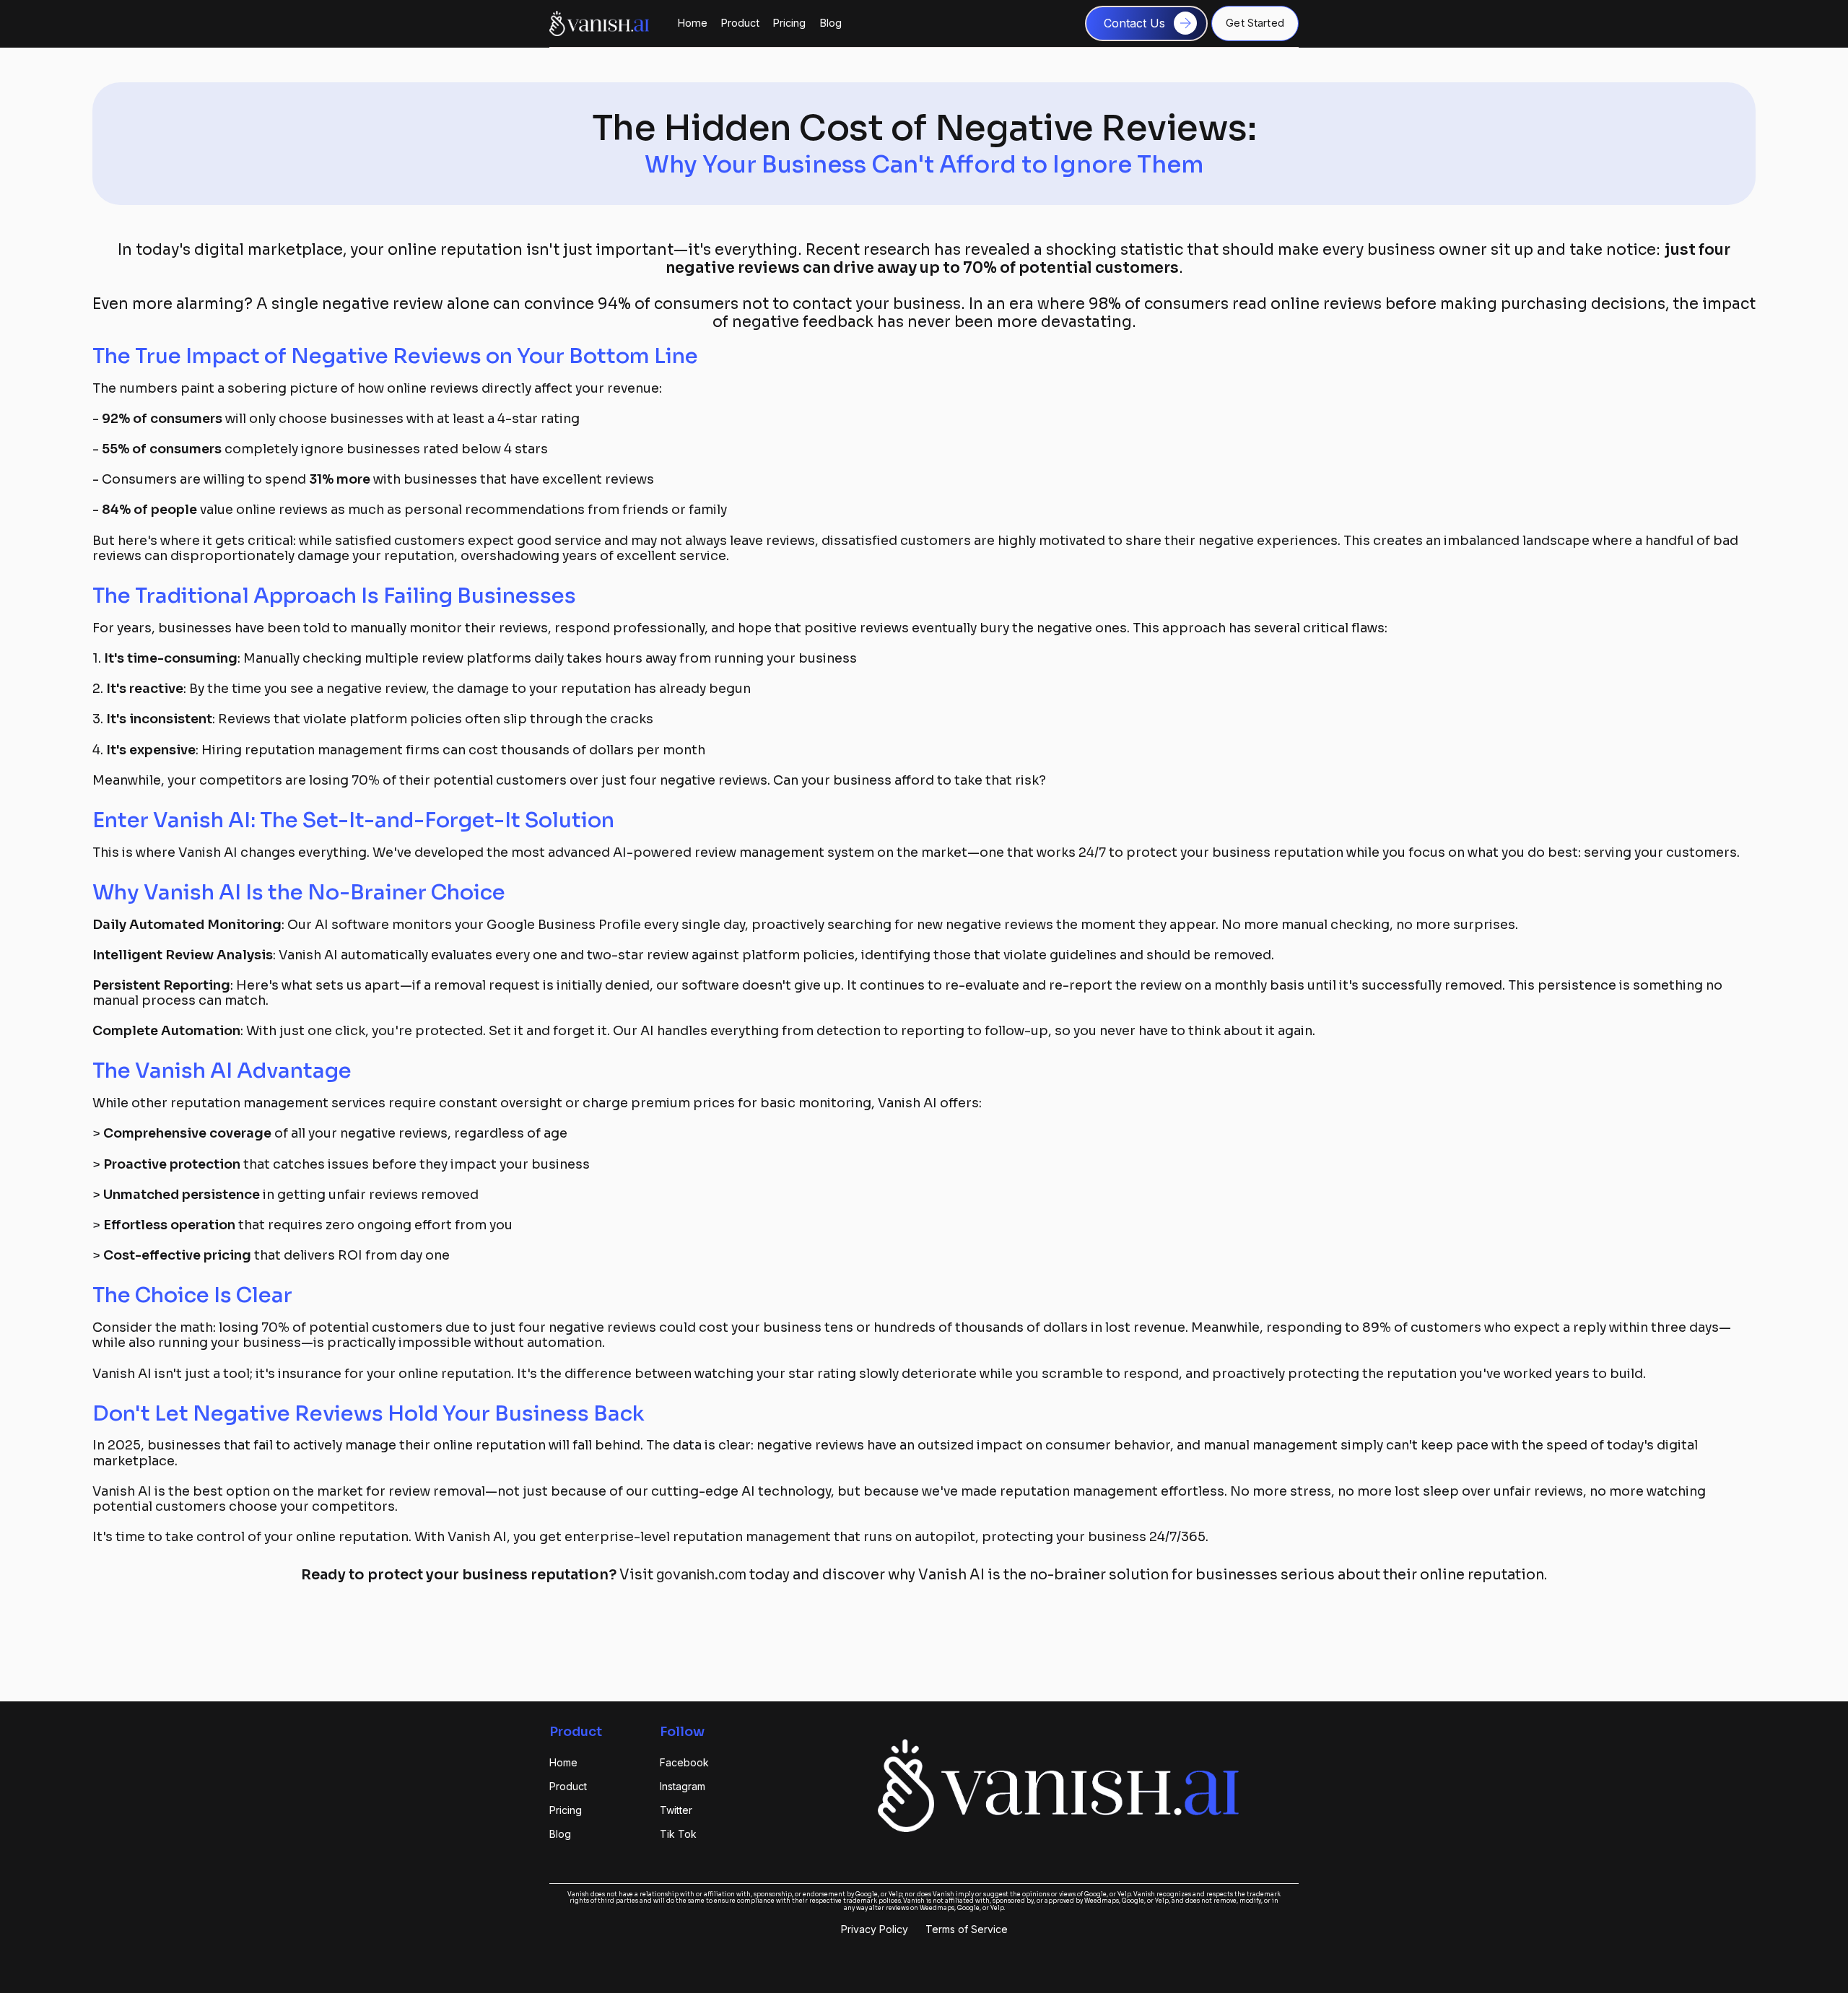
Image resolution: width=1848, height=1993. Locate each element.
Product (740, 23)
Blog (831, 23)
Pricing (789, 23)
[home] (599, 23)
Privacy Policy (875, 1929)
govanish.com (701, 1574)
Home (693, 23)
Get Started (1255, 23)
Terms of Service (967, 1929)
